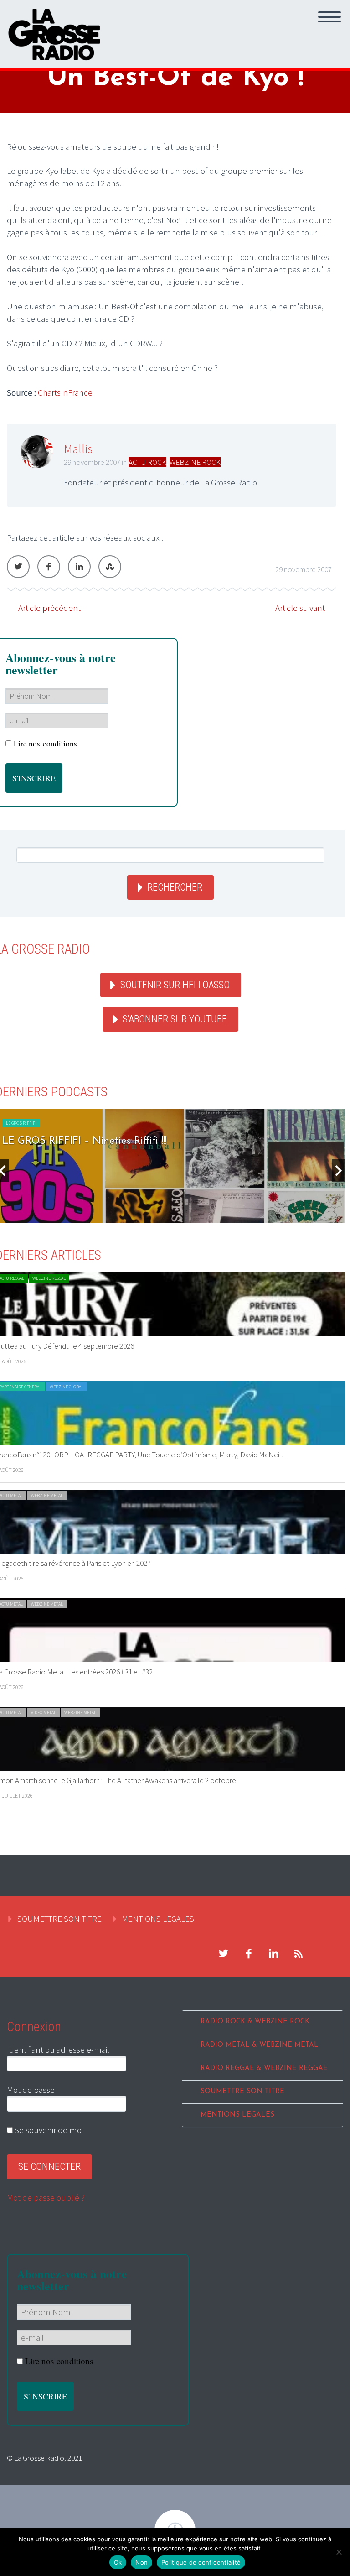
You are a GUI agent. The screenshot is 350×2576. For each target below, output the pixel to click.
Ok (118, 2562)
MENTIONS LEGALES (158, 1919)
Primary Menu (329, 17)
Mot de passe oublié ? (46, 2197)
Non (142, 2562)
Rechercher (175, 887)
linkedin (273, 1954)
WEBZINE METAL (47, 1495)
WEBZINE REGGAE (49, 1278)
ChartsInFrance (65, 392)
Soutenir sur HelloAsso (175, 985)
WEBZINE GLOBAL (67, 1387)
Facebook (49, 567)
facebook (248, 1954)
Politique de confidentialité (201, 2562)
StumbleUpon (110, 567)
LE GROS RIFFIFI (21, 1123)
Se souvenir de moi (48, 2130)
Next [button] (339, 1171)
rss (299, 1954)
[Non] (339, 2552)
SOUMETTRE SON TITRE (59, 1919)
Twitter (18, 567)
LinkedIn (79, 567)
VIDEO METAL (44, 1713)
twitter (223, 1954)
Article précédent (49, 608)
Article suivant (300, 608)
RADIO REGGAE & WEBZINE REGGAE (264, 2068)
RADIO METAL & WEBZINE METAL (260, 2045)
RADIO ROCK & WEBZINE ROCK (255, 2022)
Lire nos (45, 743)
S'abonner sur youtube (175, 1019)
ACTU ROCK (147, 462)
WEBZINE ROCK (195, 462)
